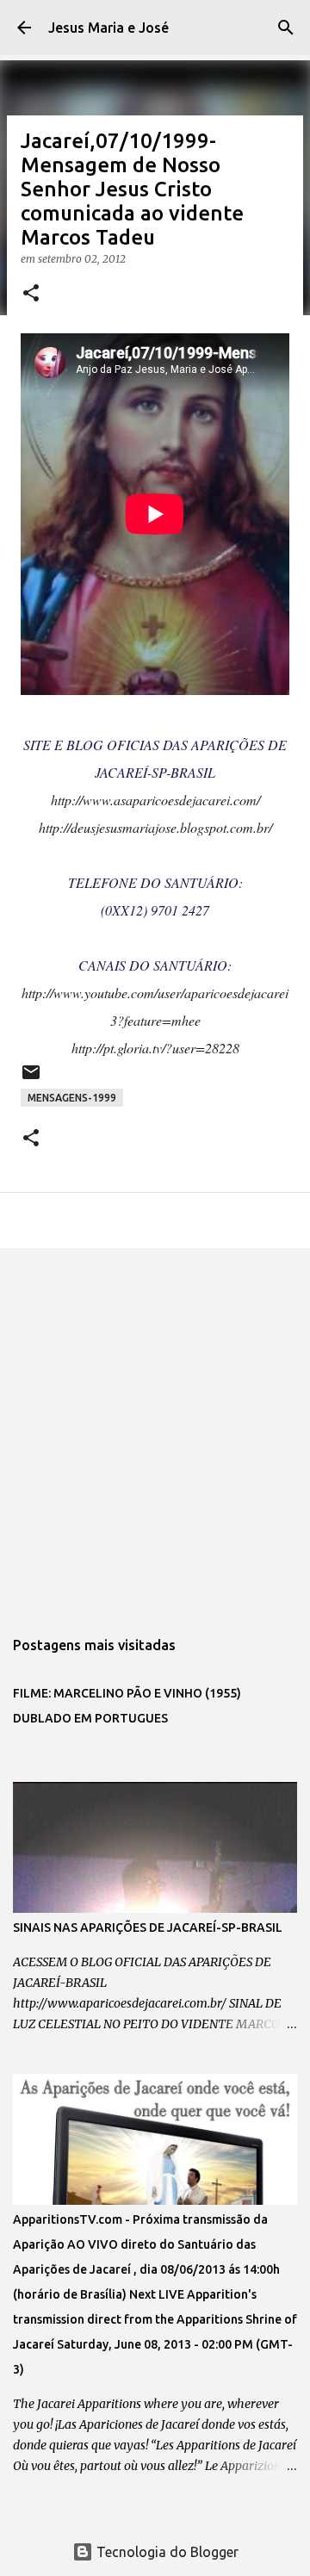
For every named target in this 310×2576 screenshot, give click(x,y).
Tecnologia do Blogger (166, 2552)
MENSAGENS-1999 (72, 1098)
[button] (31, 294)
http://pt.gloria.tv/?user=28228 (155, 1048)
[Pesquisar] (286, 28)
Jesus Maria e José (108, 28)
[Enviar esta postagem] (31, 1079)
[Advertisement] (155, 1429)
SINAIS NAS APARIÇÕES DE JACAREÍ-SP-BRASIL (148, 1927)
